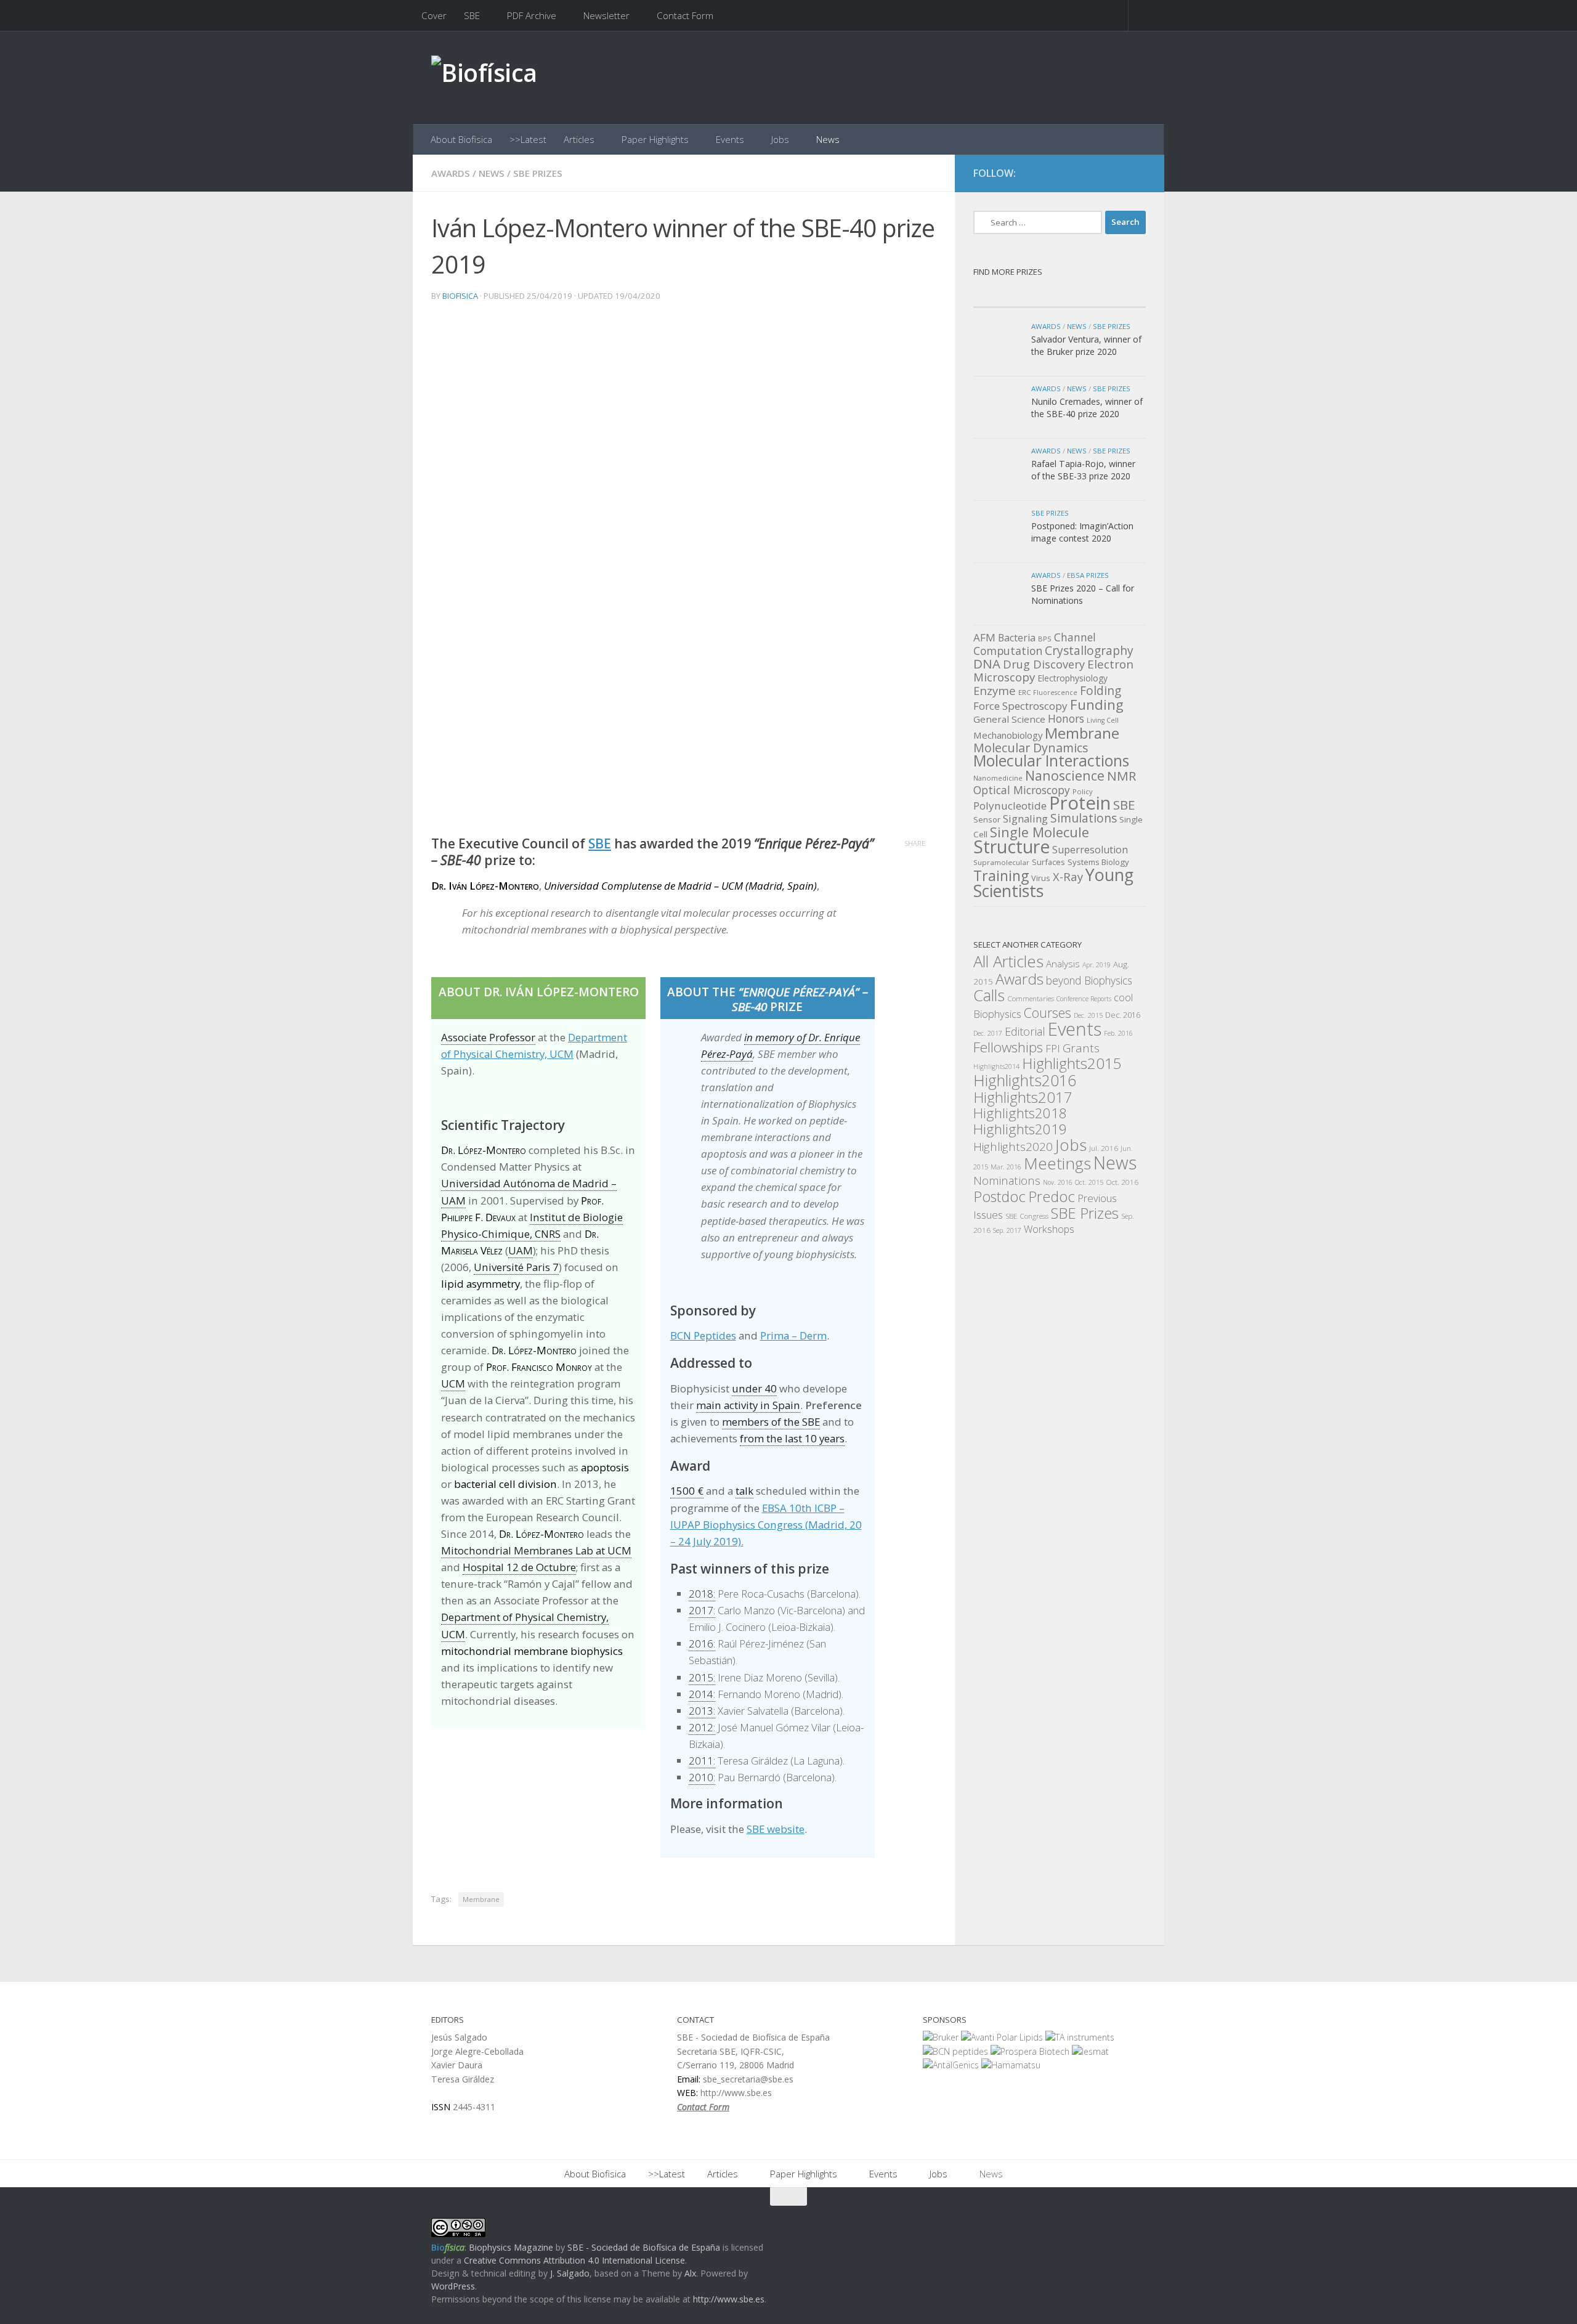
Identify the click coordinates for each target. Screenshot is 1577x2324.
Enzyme (995, 690)
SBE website (776, 1829)
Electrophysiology (1072, 678)
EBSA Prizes (1088, 575)
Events (730, 139)
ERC (1024, 692)
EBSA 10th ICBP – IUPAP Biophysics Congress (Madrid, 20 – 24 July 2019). (766, 1525)
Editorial (1025, 1031)
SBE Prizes (538, 173)
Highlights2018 (1020, 1113)
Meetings (1057, 1163)
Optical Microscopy (1022, 790)
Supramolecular (1001, 862)
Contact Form (685, 15)
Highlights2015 (1072, 1063)
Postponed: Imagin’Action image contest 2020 (1082, 532)
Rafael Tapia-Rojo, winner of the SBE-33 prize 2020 (1083, 470)
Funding (1097, 705)
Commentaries (1031, 998)
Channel (1075, 637)
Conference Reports (1084, 999)
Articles (579, 139)
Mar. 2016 (1006, 1167)
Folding (1101, 691)
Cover (434, 15)
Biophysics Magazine (511, 2247)
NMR (1121, 776)
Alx (690, 2273)
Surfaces (1048, 862)
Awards (451, 173)
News (828, 139)
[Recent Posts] (1016, 295)
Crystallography (1089, 650)
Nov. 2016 (1058, 1182)
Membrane (481, 1899)
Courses (1048, 1013)
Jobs (780, 139)
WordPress (453, 2286)
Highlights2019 (1020, 1129)
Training (1001, 876)
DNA (987, 664)
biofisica (460, 296)
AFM (984, 637)
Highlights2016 (1025, 1080)
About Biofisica (461, 139)
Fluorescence (1055, 693)
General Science (1009, 719)
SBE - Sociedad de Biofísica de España (644, 2247)
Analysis (1063, 964)
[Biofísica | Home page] (484, 77)
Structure (1011, 847)
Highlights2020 (1013, 1147)
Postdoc (999, 1197)
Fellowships (1008, 1047)
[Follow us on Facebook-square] (1093, 174)
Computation (1008, 651)
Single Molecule (1040, 832)
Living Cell (1103, 720)
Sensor (987, 819)
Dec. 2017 (988, 1033)
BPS (1045, 639)
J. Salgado (570, 2273)
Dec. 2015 (1088, 1015)
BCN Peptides (703, 1335)
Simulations (1084, 818)
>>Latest (528, 139)
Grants (1081, 1048)
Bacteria (1017, 638)
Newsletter (606, 15)
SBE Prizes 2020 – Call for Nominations (1083, 594)
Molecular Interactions (1051, 761)
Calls (989, 995)
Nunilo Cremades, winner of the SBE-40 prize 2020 (1087, 408)
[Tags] (1103, 295)
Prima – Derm (793, 1335)
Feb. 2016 (1118, 1033)
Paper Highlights (655, 139)
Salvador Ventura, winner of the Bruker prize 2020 (1086, 345)
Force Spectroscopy (1020, 706)
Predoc (1052, 1197)
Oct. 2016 (1122, 1182)
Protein (1080, 803)
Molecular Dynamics (1031, 748)
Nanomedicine (998, 778)
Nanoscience (1065, 775)
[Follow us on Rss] (1137, 174)
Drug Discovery (1044, 664)
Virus (1041, 878)
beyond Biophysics (1089, 980)
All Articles (1008, 961)
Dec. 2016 (1123, 1015)
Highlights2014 (996, 1067)
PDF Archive (532, 15)
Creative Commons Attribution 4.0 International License (574, 2260)
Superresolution (1090, 850)
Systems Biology (1098, 862)
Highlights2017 (1023, 1097)
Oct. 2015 (1089, 1182)
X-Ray (1068, 876)
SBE (472, 15)
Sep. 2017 (1007, 1230)
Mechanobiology (1008, 735)
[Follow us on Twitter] (1115, 174)
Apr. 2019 (1097, 965)
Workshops (1049, 1229)
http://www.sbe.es (729, 2299)
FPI (1053, 1048)
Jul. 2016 (1104, 1148)
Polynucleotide (1010, 806)
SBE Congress (1027, 1216)
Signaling (1025, 819)
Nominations (1007, 1180)
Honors (1066, 718)
